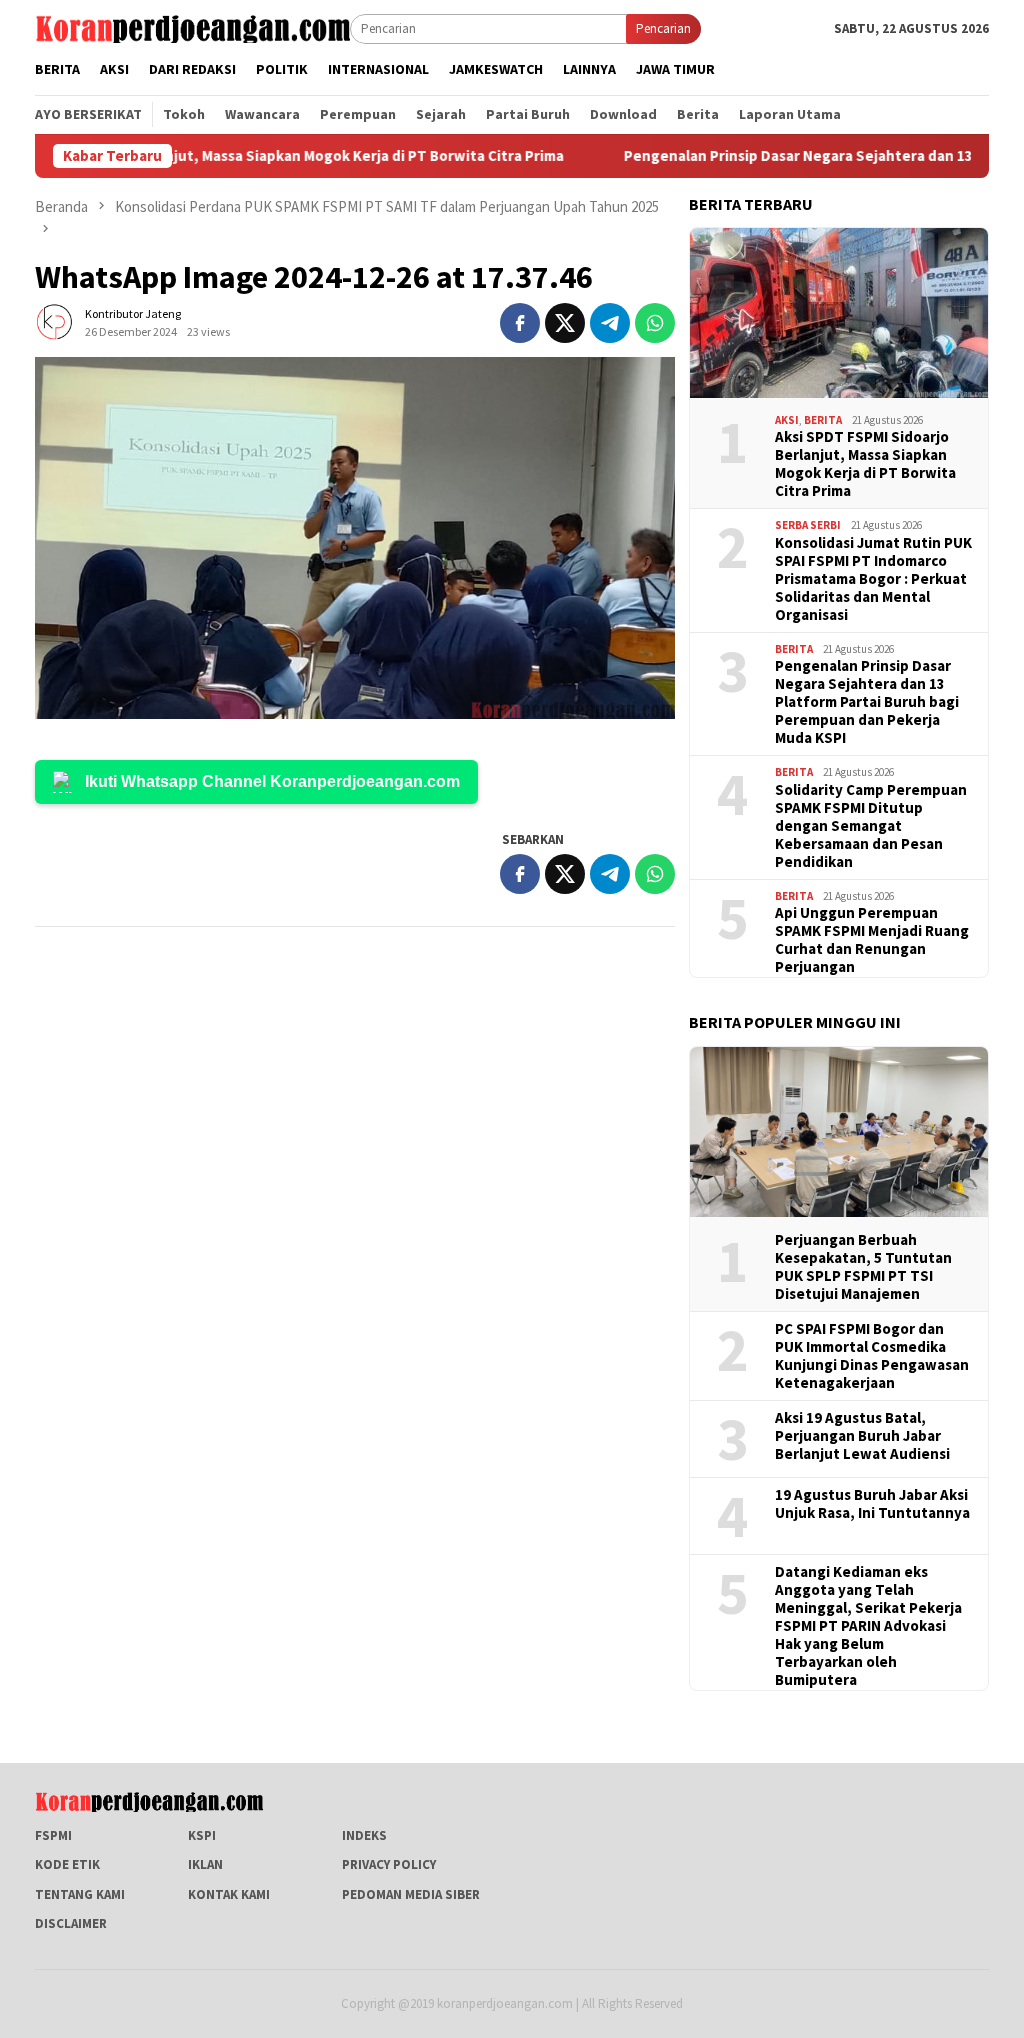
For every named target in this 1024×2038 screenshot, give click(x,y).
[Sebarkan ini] (520, 323)
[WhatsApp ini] (655, 323)
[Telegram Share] (610, 323)
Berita (823, 420)
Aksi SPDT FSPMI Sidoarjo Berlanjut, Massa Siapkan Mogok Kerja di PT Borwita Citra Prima (865, 464)
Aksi (787, 420)
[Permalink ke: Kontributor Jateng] (55, 321)
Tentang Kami (80, 1894)
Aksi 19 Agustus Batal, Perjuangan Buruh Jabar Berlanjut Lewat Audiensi (862, 1436)
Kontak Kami (229, 1894)
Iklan (205, 1864)
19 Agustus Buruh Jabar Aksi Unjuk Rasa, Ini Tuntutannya (872, 1504)
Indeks (364, 1835)
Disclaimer (71, 1923)
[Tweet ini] (565, 323)
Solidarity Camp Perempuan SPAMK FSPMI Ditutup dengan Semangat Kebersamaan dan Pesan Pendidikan (871, 826)
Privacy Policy (389, 1864)
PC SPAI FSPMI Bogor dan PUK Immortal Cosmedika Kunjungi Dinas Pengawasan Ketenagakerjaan (872, 1356)
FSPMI (53, 1835)
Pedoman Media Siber (411, 1894)
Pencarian (663, 28)
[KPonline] (192, 27)
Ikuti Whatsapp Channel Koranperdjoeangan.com (272, 781)
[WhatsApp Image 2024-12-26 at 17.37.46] (355, 538)
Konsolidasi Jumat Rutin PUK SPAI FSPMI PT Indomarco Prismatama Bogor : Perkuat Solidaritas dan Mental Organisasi (873, 579)
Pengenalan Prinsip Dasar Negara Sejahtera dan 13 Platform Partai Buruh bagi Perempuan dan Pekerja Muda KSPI (867, 702)
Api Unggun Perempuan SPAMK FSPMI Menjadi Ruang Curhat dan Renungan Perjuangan (872, 940)
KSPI (202, 1835)
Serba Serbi (808, 525)
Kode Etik (67, 1864)
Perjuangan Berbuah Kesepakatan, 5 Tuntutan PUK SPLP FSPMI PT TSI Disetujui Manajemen (863, 1267)
